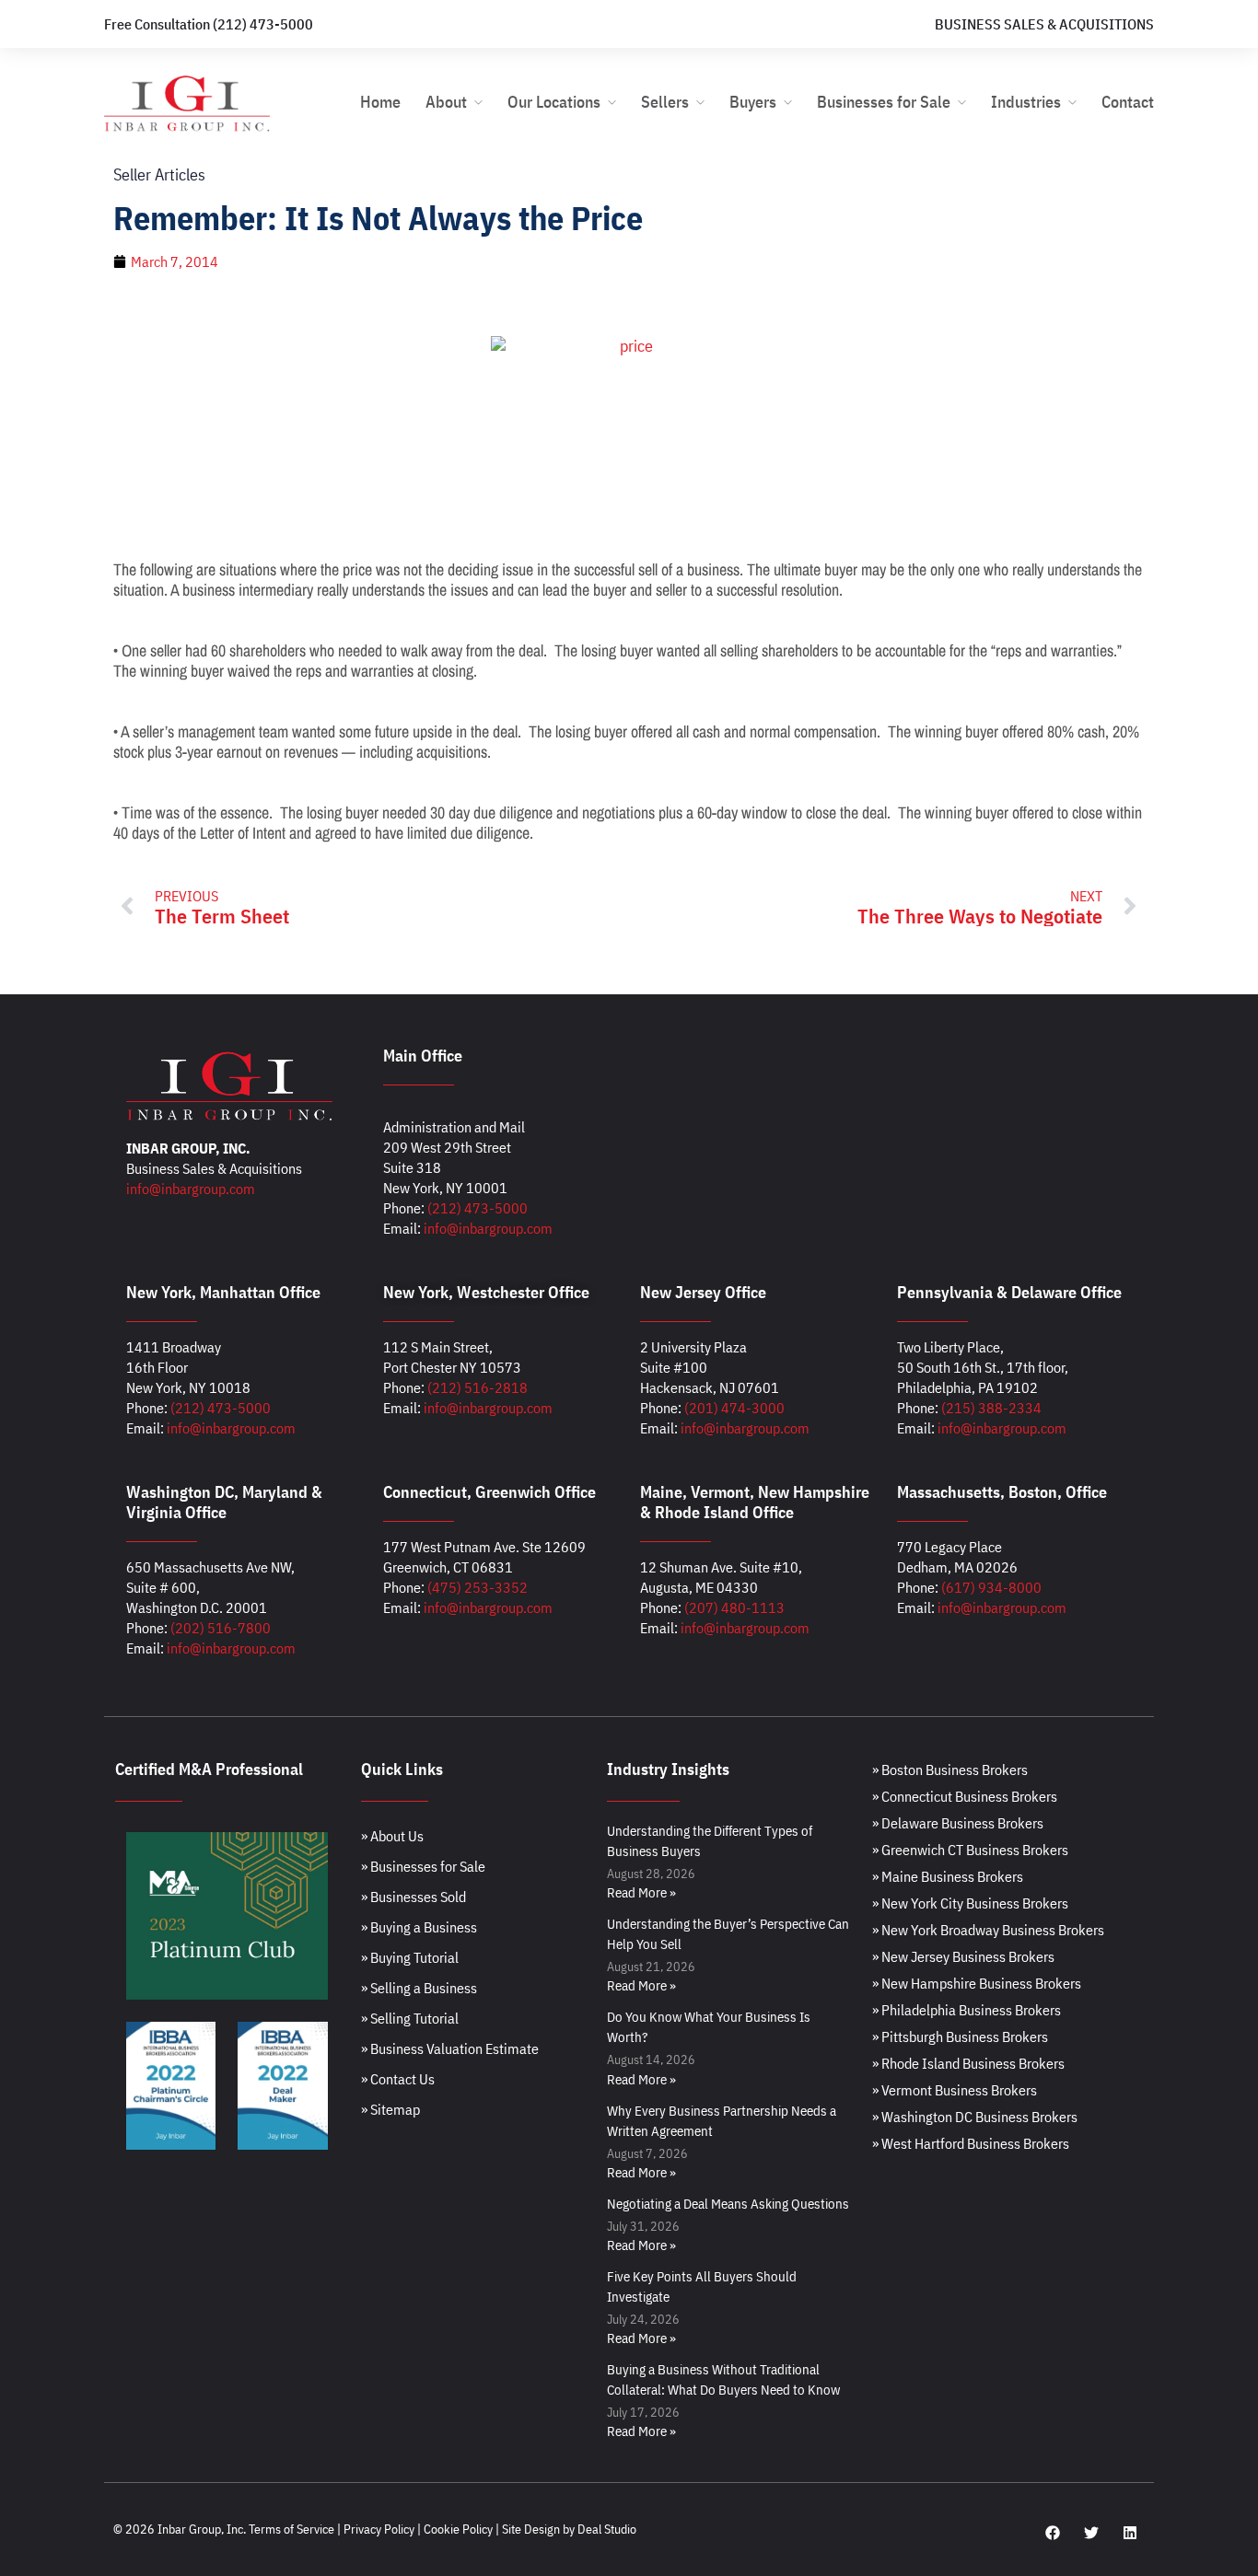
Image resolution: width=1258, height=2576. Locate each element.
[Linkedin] (1130, 2533)
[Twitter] (1091, 2533)
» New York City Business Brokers (970, 1903)
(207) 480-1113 (734, 1607)
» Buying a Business (419, 1927)
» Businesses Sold (414, 1897)
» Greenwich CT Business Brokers (970, 1850)
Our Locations (554, 102)
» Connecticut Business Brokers (965, 1796)
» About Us (392, 1836)
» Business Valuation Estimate (450, 2048)
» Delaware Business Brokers (958, 1823)
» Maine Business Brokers (948, 1876)
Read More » (641, 1892)
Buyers (753, 102)
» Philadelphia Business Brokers (967, 2010)
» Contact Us (398, 2079)
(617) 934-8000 (991, 1587)
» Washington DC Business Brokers (975, 2117)
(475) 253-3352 (478, 1587)
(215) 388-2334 (991, 1408)
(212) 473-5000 (478, 1208)
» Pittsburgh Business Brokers (960, 2036)
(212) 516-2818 (478, 1387)
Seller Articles (159, 174)
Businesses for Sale (884, 102)
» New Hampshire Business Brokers (977, 1983)
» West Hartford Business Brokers (971, 2143)
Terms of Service (291, 2529)
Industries (1026, 102)
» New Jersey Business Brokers (963, 1956)
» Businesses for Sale (423, 1866)
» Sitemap (390, 2109)
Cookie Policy (458, 2529)
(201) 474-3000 (734, 1408)
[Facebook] (1053, 2533)
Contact (1128, 102)
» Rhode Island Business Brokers (968, 2063)
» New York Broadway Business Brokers (988, 1930)
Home (380, 102)
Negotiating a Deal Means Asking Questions (728, 2204)
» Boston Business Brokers (950, 1770)
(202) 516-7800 (221, 1628)
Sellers (665, 102)
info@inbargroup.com (191, 1189)
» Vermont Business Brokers (955, 2090)
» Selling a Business (419, 1988)
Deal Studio (607, 2529)
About (446, 102)
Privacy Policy (379, 2529)
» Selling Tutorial (410, 2018)
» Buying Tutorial (410, 1957)
